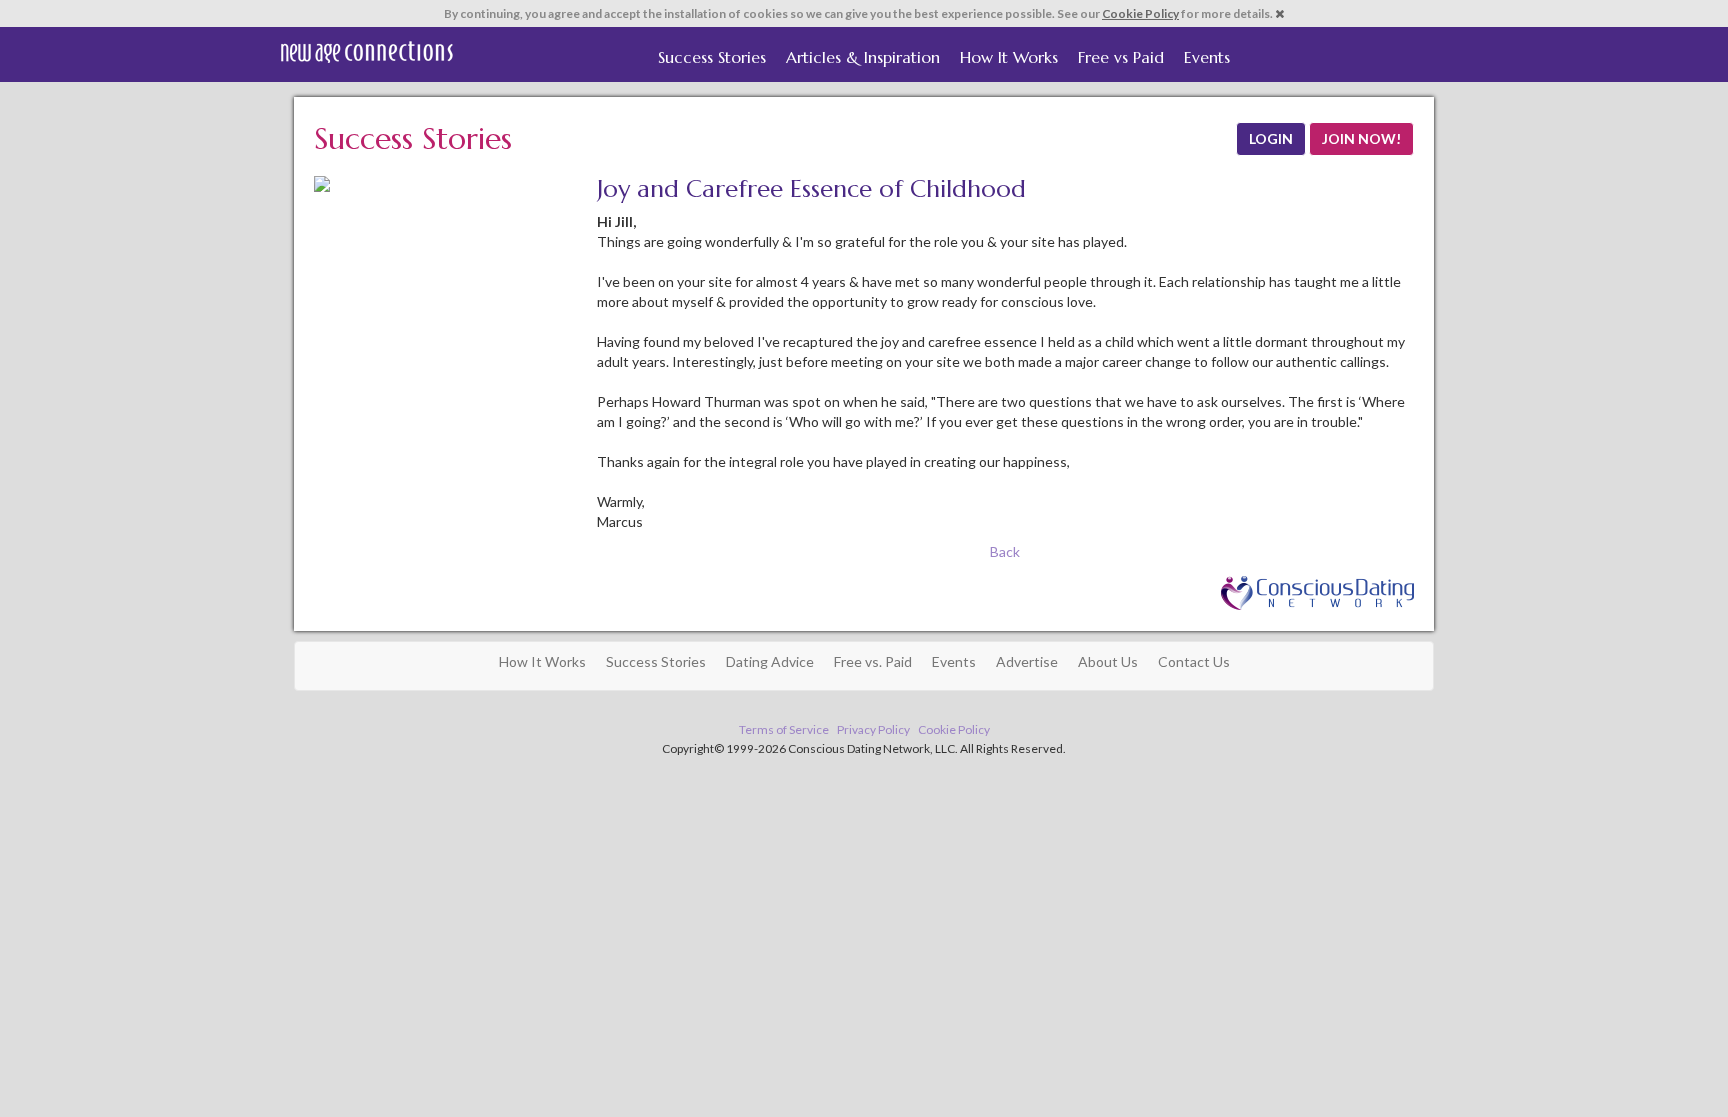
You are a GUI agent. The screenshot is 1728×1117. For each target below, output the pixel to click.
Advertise (1027, 661)
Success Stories (712, 57)
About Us (1108, 661)
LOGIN (1271, 138)
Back (1005, 551)
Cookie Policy (1140, 13)
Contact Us (1194, 661)
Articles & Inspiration (863, 57)
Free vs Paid (1121, 57)
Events (1207, 57)
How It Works (1009, 57)
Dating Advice (770, 661)
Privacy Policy (873, 729)
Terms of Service (784, 729)
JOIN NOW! (1361, 138)
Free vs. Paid (873, 661)
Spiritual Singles (366, 52)
